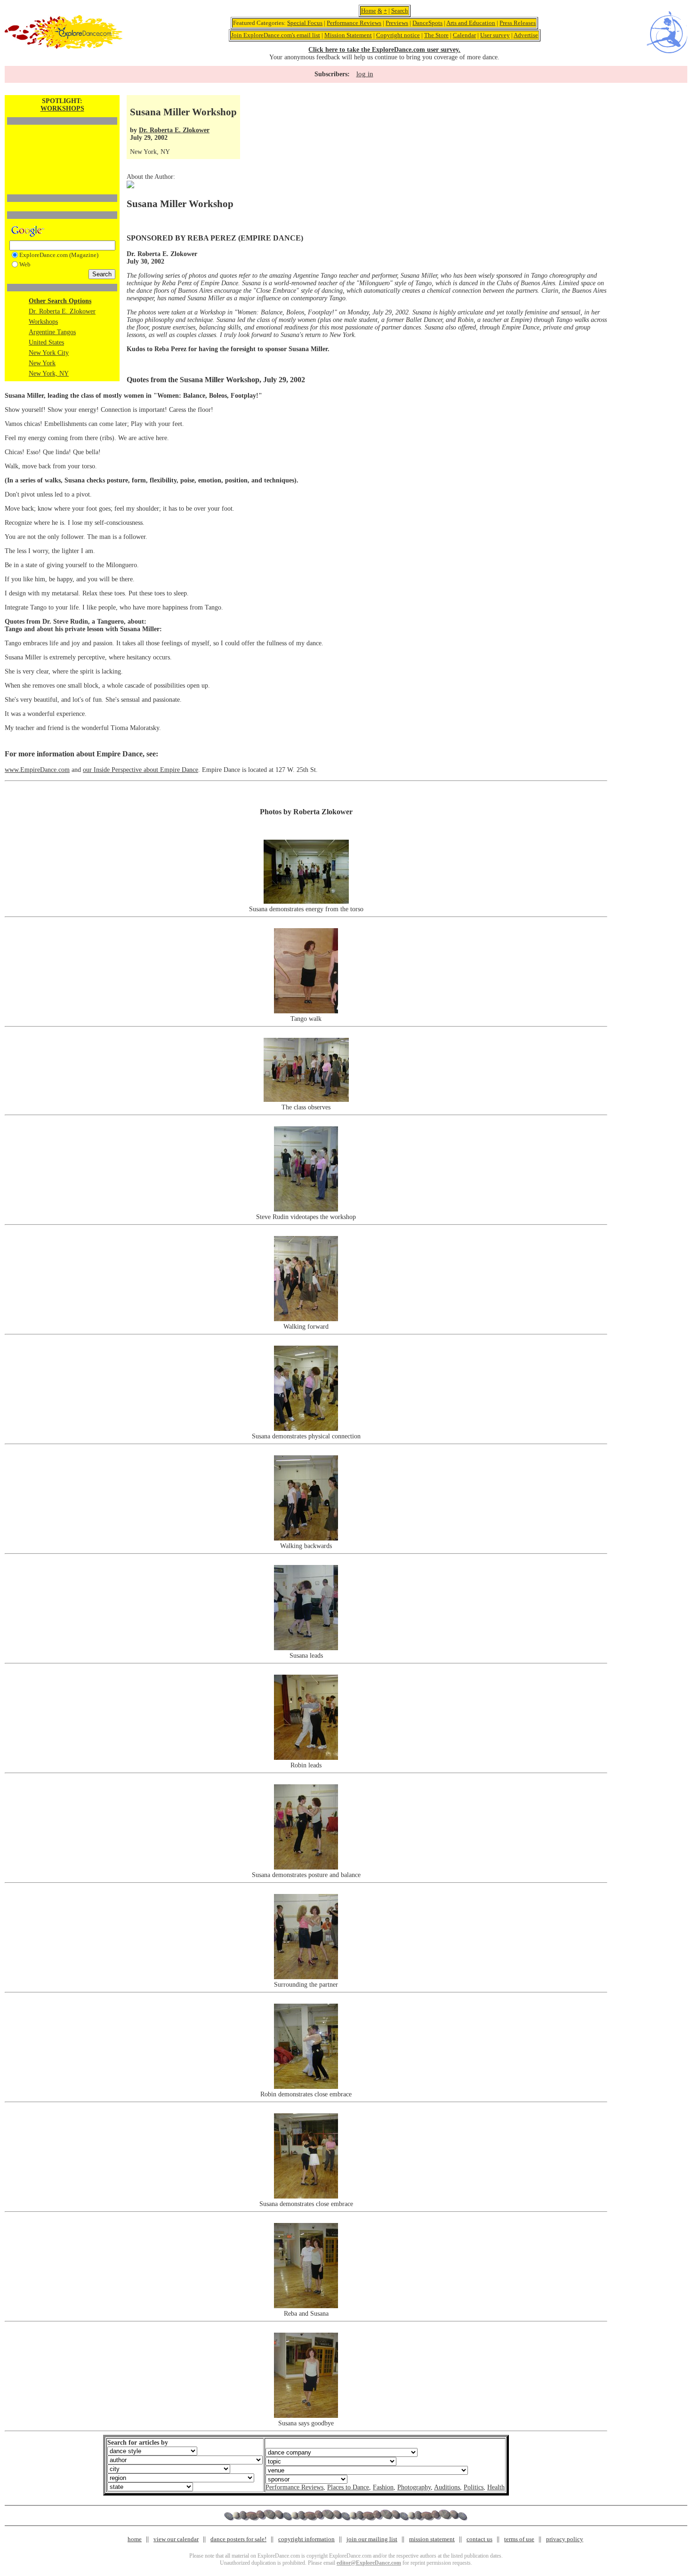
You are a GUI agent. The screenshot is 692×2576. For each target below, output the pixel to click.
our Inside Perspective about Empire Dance (141, 770)
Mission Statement (348, 35)
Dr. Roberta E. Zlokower (62, 311)
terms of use (519, 2539)
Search (400, 11)
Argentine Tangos (52, 332)
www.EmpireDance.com (37, 770)
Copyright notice (398, 35)
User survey (495, 35)
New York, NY (49, 373)
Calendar (464, 35)
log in (365, 74)
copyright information (306, 2539)
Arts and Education (471, 23)
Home (369, 11)
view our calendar (176, 2539)
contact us (479, 2539)
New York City (49, 353)
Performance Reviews (354, 23)
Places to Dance (348, 2487)
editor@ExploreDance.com (369, 2563)
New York (42, 363)
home (135, 2539)
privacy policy (565, 2539)
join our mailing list (372, 2539)
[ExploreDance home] (64, 47)
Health (496, 2487)
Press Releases (518, 23)
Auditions (447, 2487)
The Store (436, 35)
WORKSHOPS (62, 108)
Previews (397, 23)
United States (46, 342)
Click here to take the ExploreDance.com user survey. (384, 50)
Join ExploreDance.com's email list (276, 35)
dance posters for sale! (238, 2539)
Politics (474, 2487)
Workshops (43, 322)
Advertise (526, 35)
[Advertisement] (62, 144)
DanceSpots (427, 23)
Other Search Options (60, 301)
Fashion (383, 2487)
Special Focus (305, 23)
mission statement (432, 2539)
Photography (414, 2487)
